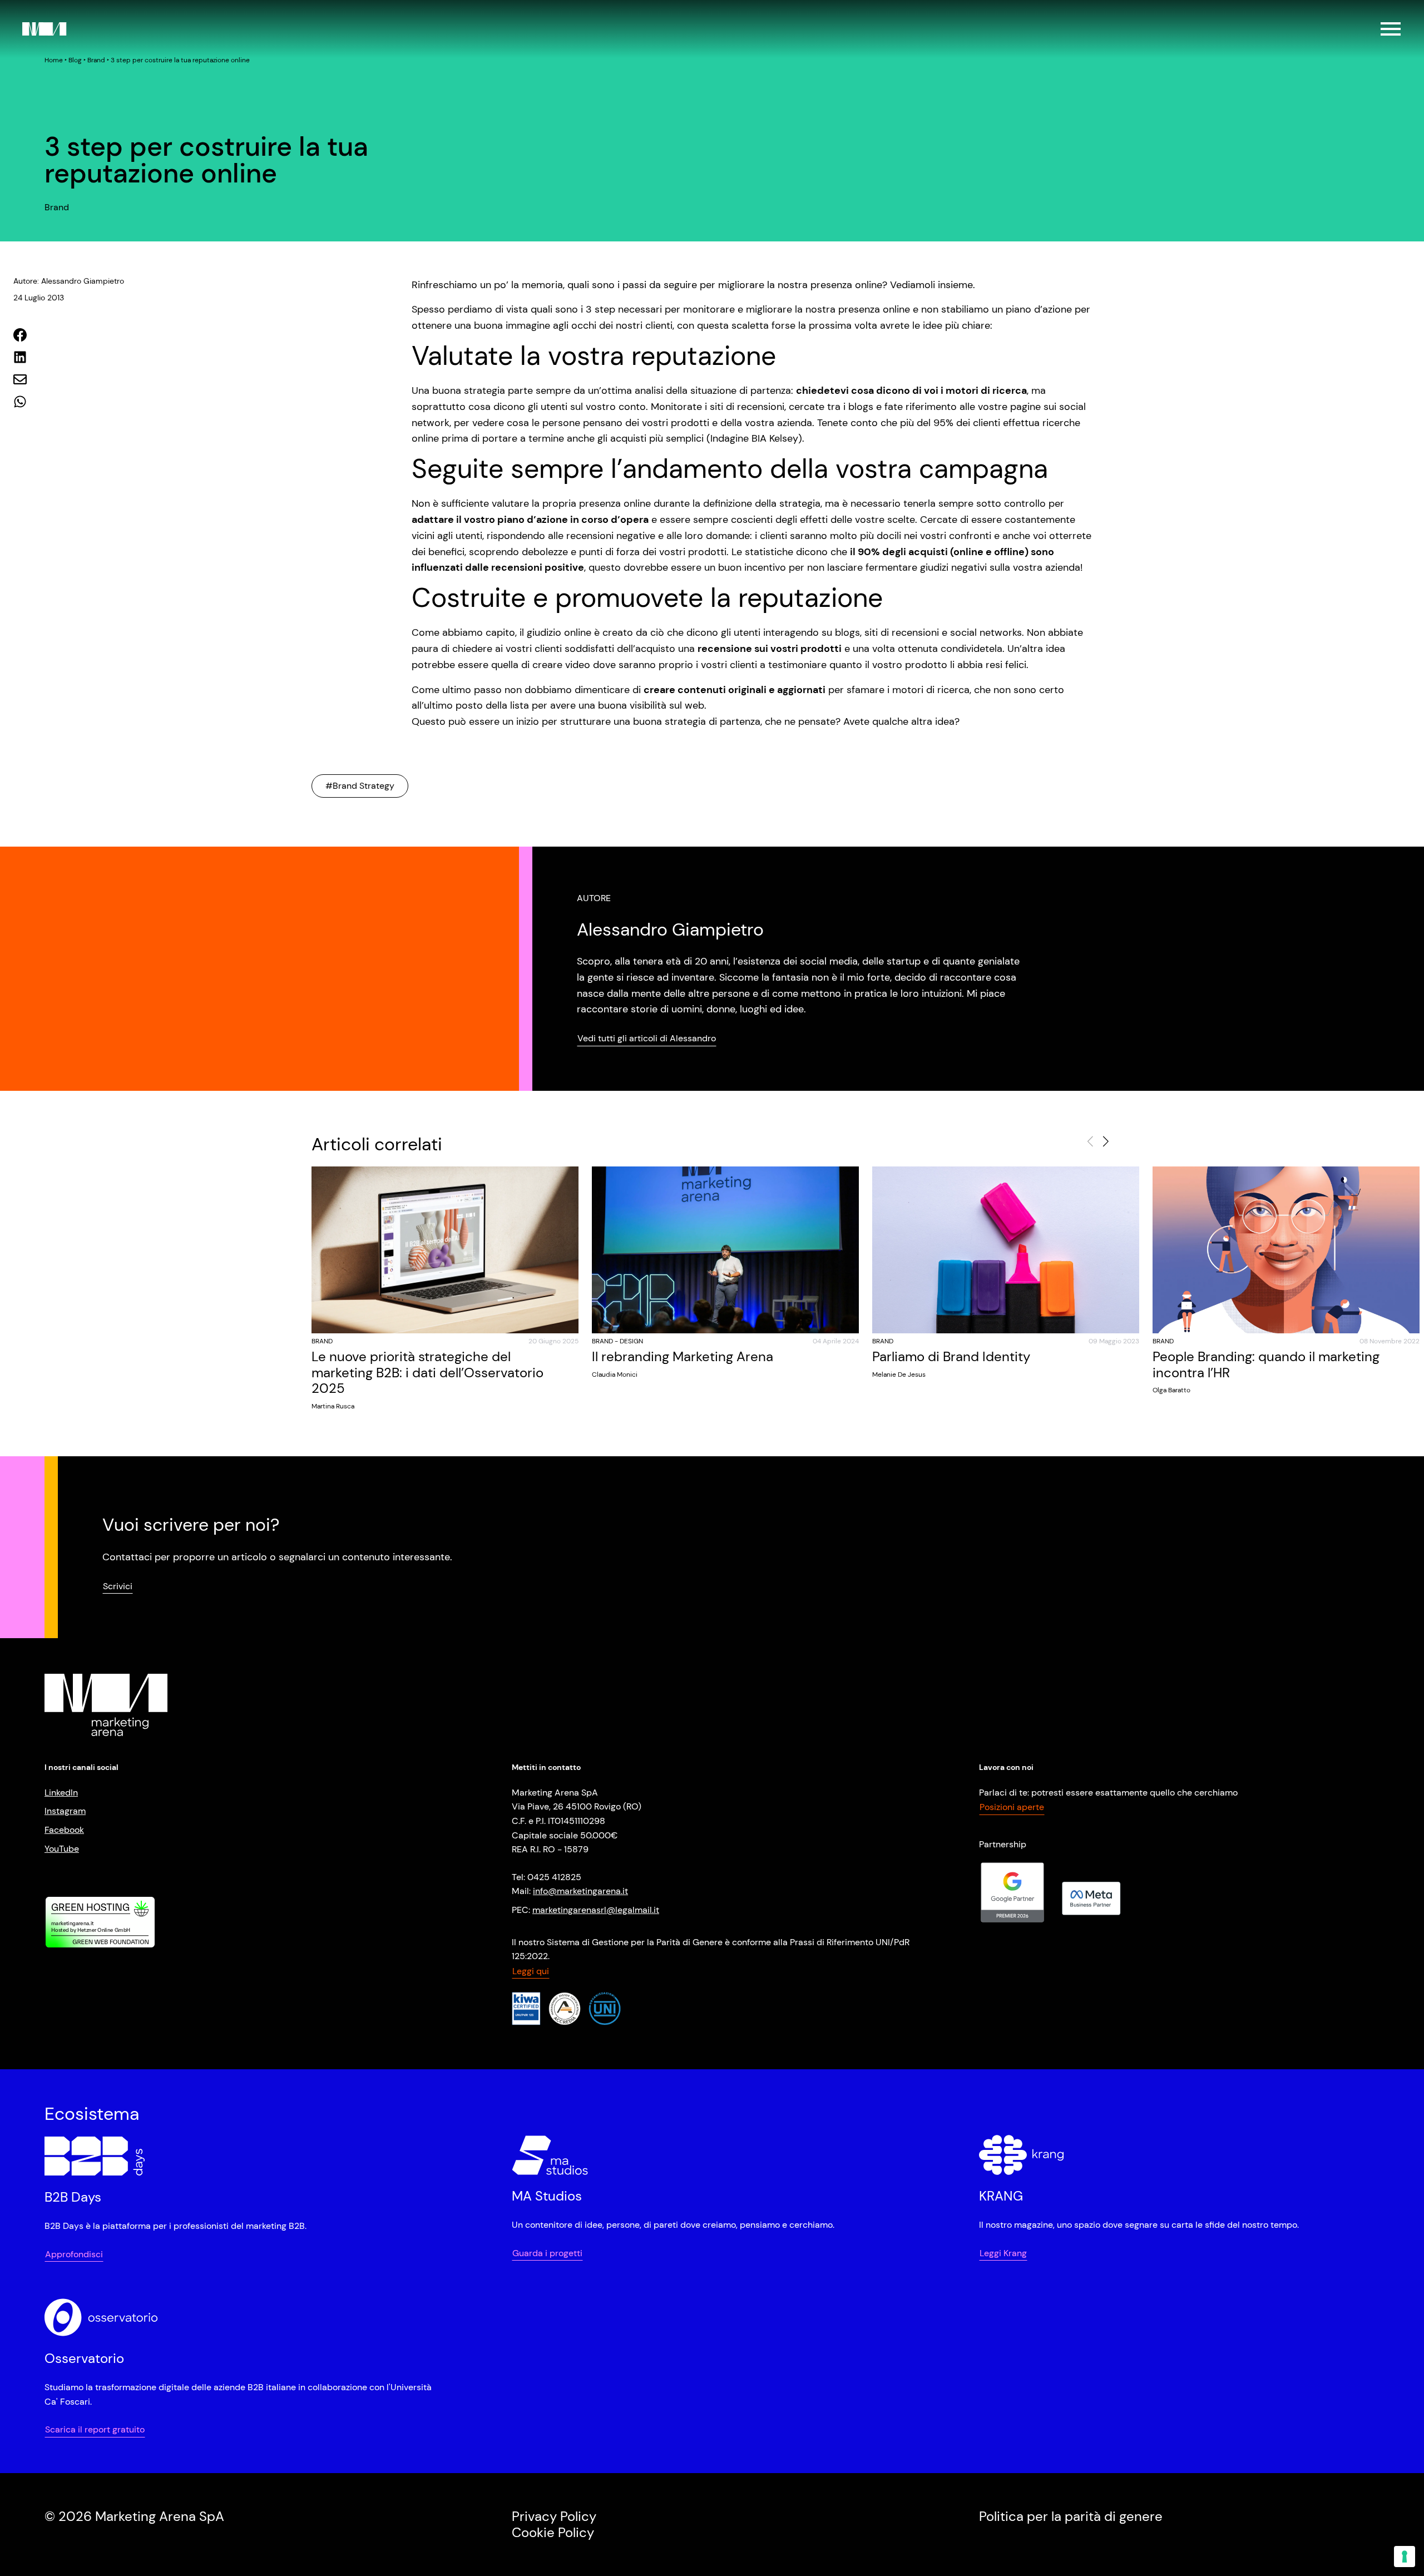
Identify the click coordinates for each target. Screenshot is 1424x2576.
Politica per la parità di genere (1071, 2516)
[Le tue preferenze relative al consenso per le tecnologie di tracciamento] (1405, 2557)
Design (631, 1341)
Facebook (64, 1830)
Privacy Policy (554, 2516)
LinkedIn (61, 1793)
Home (54, 60)
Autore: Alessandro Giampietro (69, 281)
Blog (75, 60)
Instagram (65, 1811)
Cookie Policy (553, 2532)
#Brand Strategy (360, 786)
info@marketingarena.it (580, 1891)
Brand (96, 60)
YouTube (62, 1849)
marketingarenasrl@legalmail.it (596, 1910)
